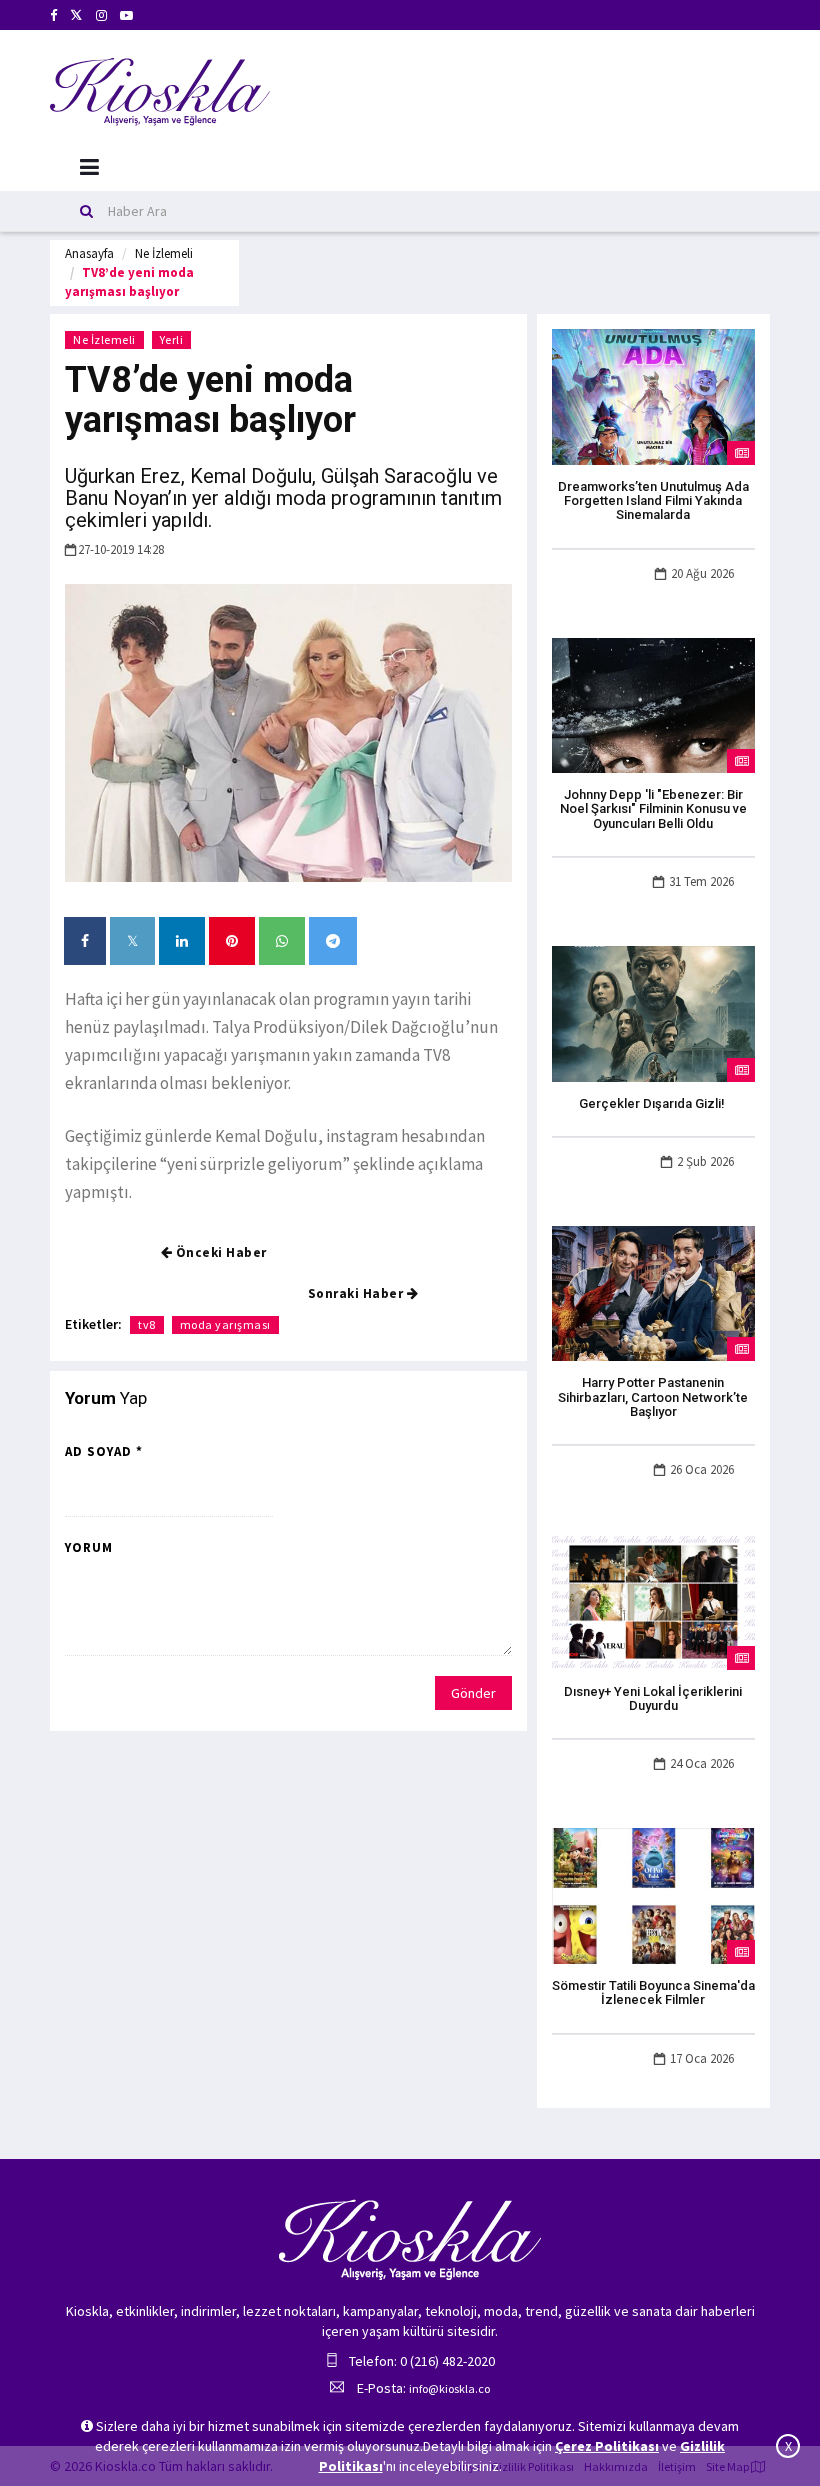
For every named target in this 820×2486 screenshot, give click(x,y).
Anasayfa (89, 253)
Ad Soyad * (104, 1451)
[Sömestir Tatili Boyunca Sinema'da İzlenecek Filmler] (653, 1895)
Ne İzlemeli (164, 253)
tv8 (147, 1324)
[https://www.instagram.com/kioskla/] (101, 15)
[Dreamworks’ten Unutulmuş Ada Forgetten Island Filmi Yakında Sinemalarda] (653, 395)
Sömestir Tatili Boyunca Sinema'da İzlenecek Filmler (653, 1992)
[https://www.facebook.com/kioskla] (53, 15)
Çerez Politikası (607, 2446)
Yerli (172, 339)
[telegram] (333, 941)
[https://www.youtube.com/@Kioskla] (126, 15)
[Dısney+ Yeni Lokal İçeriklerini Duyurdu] (653, 1601)
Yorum (89, 1547)
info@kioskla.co (449, 2388)
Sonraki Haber (357, 1293)
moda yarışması (225, 1324)
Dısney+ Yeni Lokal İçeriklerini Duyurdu (653, 1698)
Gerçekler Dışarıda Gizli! (653, 1103)
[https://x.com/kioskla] (76, 15)
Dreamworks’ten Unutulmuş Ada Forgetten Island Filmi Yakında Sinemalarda (653, 501)
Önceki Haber (219, 1252)
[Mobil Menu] (89, 167)
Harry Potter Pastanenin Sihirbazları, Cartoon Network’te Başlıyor (653, 1397)
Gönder (473, 1693)
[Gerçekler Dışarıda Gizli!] (653, 1012)
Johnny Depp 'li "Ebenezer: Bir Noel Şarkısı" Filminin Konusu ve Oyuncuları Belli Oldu (653, 809)
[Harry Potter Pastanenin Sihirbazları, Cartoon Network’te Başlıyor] (653, 1292)
